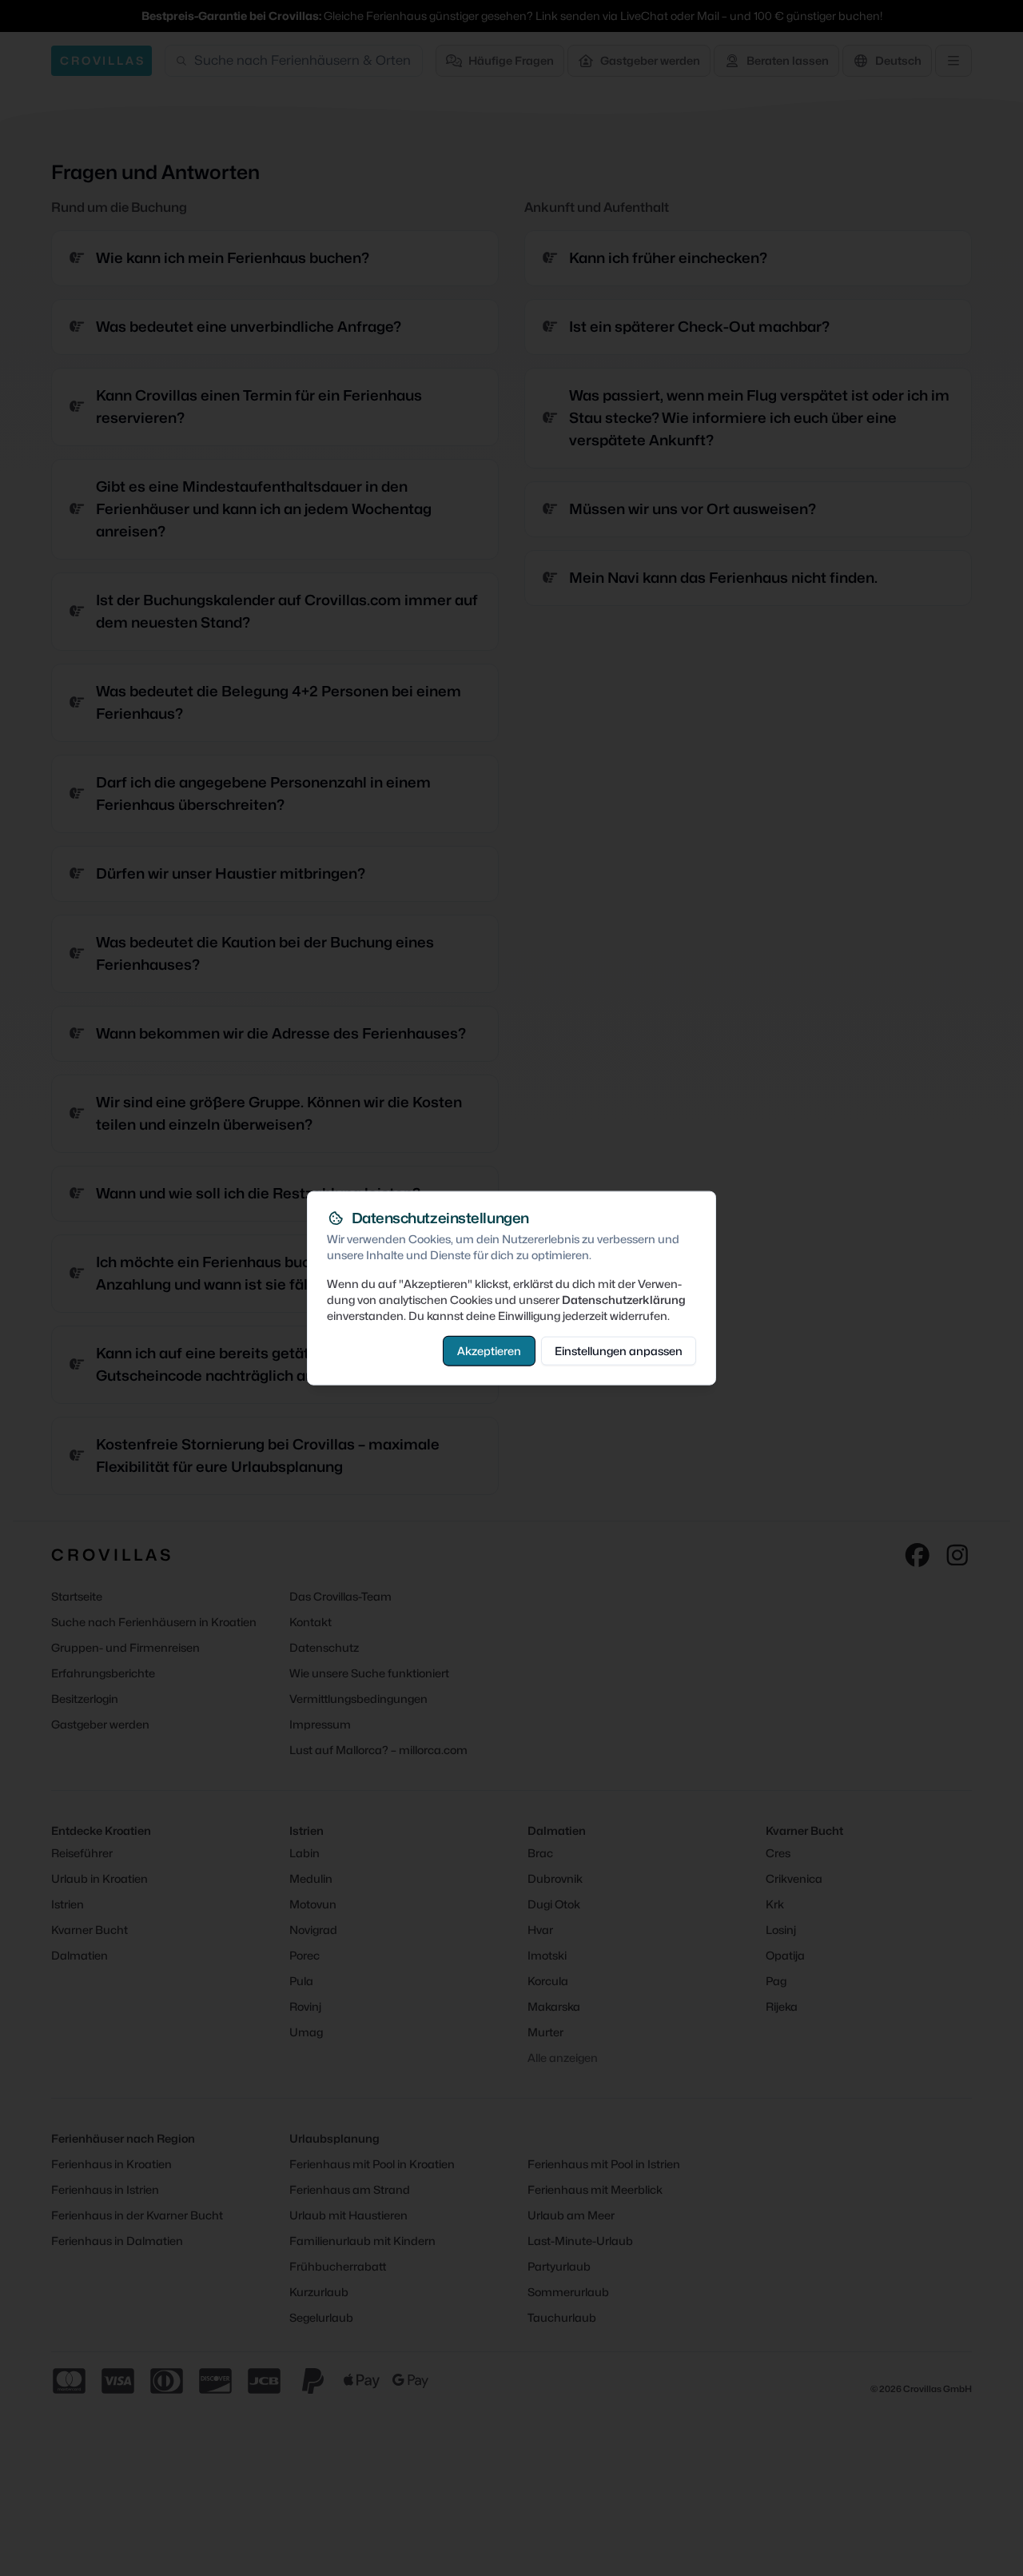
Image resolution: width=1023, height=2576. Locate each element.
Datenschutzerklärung (624, 1299)
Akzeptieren (489, 1350)
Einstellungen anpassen (619, 1350)
